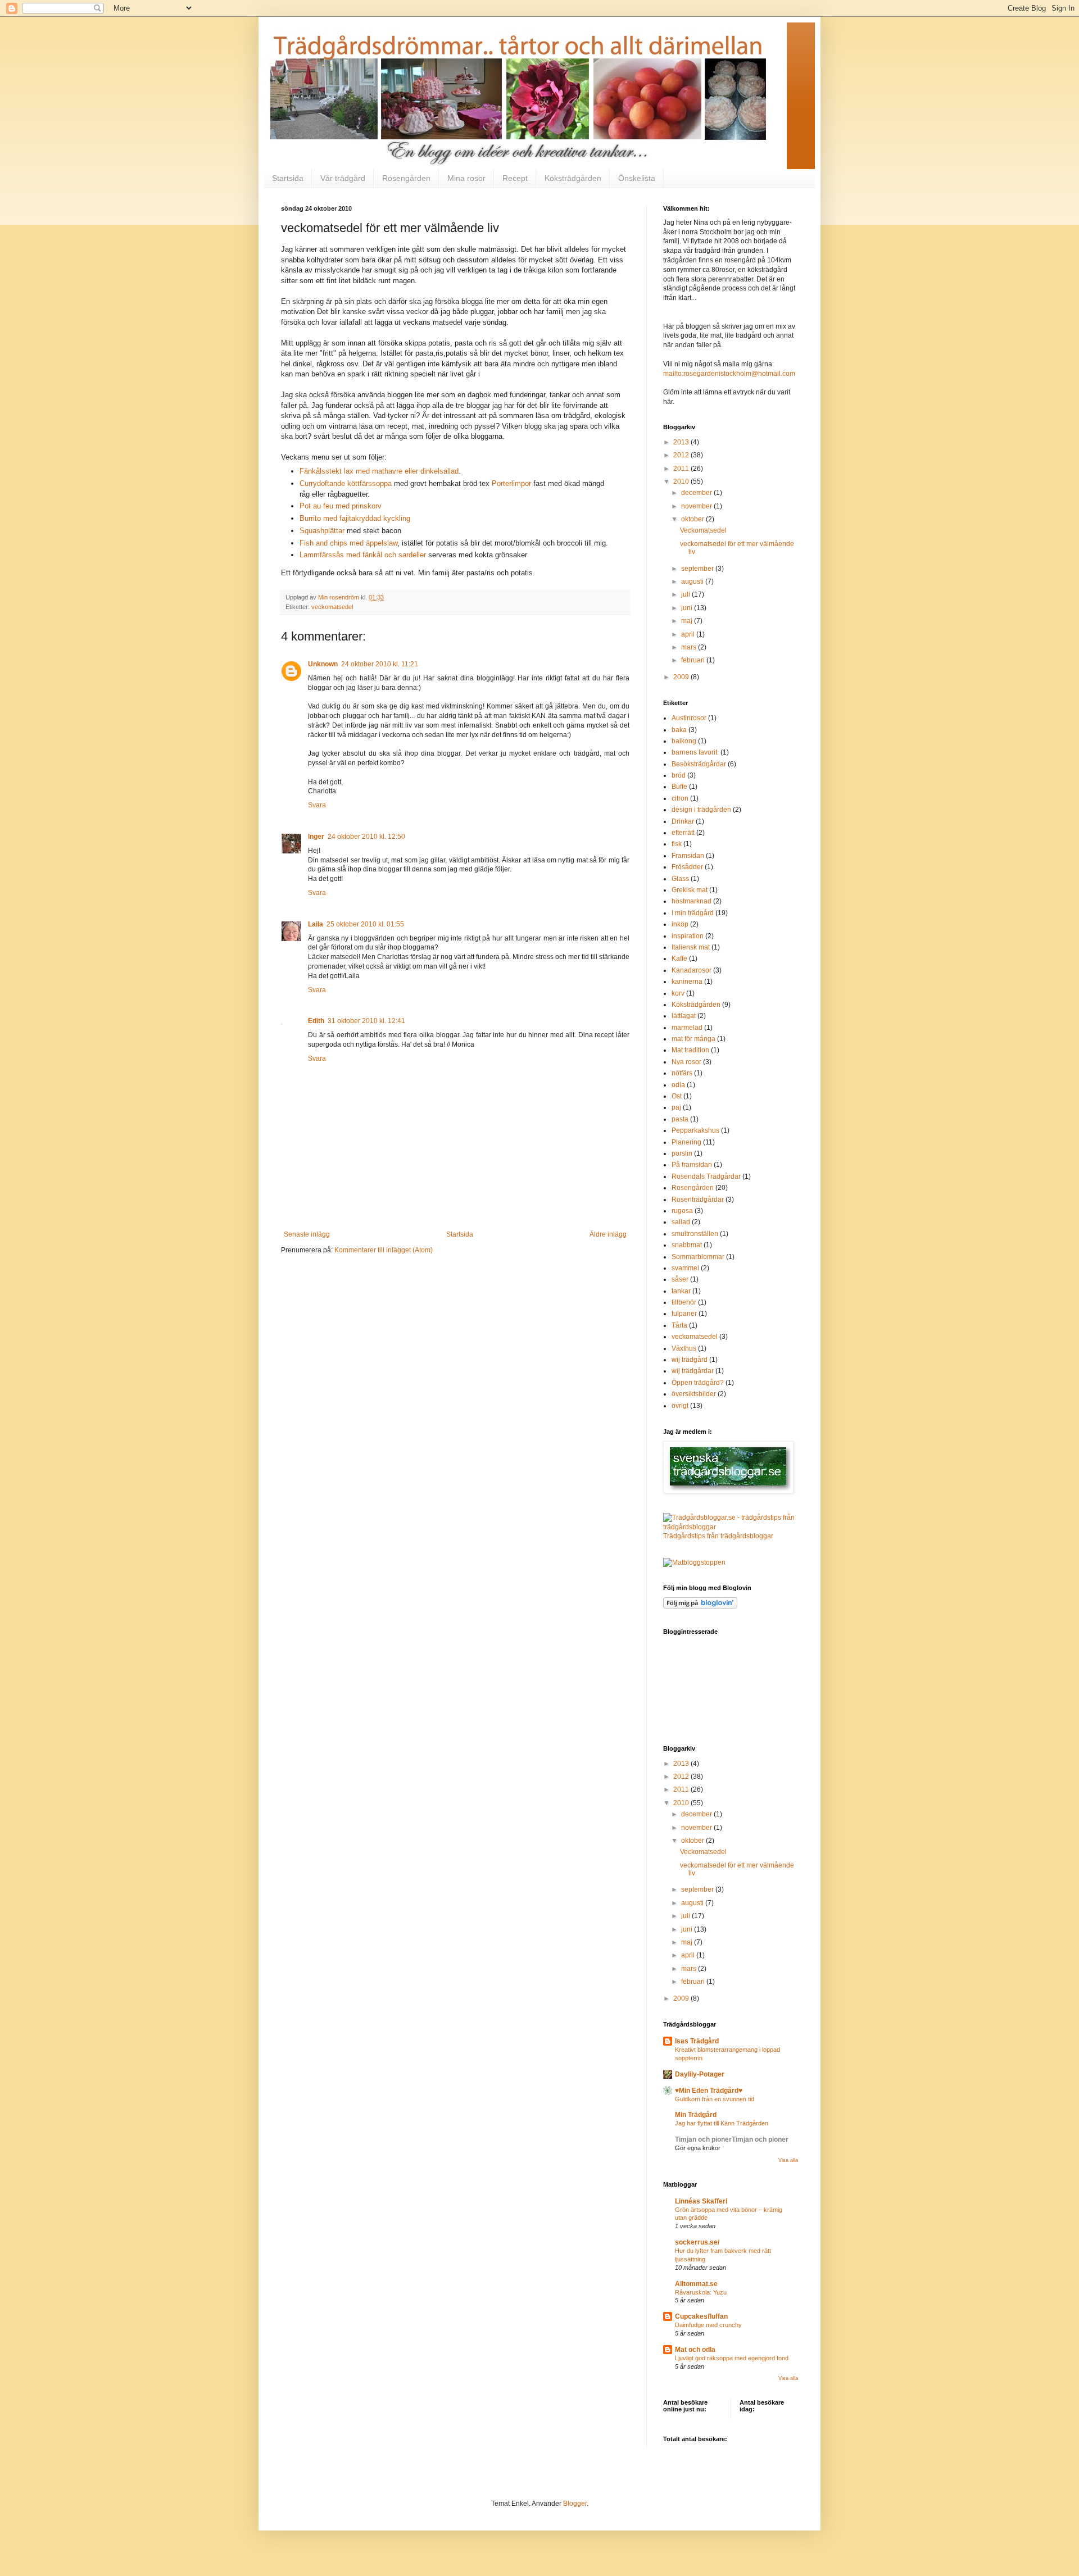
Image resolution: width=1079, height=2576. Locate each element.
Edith (316, 1021)
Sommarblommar (698, 1257)
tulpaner (684, 1314)
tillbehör (684, 1302)
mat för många (693, 1039)
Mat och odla (695, 2350)
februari (694, 660)
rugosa (682, 1211)
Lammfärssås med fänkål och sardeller (364, 555)
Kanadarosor (692, 970)
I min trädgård (693, 913)
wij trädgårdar (693, 1371)
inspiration (688, 936)
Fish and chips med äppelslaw (348, 543)
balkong (684, 741)
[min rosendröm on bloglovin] (700, 1606)
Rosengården (406, 178)
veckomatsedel (332, 607)
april (689, 634)
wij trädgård (690, 1360)
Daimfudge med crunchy (708, 2325)
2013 (682, 442)
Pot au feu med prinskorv (341, 506)
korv (678, 993)
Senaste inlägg (307, 1234)
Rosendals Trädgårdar (706, 1176)
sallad (681, 1222)
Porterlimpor (511, 483)
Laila (316, 924)
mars (690, 647)
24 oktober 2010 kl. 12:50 (366, 837)
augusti (693, 581)
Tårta (679, 1325)
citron (680, 798)
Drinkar (683, 821)
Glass (680, 879)
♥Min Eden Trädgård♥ (709, 2091)
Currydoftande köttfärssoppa (347, 483)
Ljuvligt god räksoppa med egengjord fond (732, 2358)
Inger (316, 837)
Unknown (323, 664)
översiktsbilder (694, 1394)
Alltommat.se (696, 2284)
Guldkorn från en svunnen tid (715, 2099)
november (697, 506)
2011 (682, 469)
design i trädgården (701, 810)
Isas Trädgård (697, 2041)
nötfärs (682, 1073)
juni (688, 608)
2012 (682, 455)
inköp (680, 924)
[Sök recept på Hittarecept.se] (694, 1562)
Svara (317, 805)
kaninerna (687, 982)
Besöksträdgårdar (699, 764)
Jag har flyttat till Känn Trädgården (722, 2123)
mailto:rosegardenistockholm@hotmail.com (729, 374)
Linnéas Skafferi (701, 2201)
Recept (515, 178)
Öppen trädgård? (698, 1383)
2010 (682, 481)
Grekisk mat (690, 890)
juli (686, 594)
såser (680, 1279)
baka (679, 730)
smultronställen (695, 1234)
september (698, 569)
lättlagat (684, 1016)
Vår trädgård (343, 178)
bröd (679, 775)
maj (688, 621)
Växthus (684, 1348)
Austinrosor (689, 718)
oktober (693, 519)
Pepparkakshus (695, 1130)
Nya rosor (686, 1062)
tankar (681, 1291)
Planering (686, 1142)
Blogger (575, 2504)
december (697, 493)
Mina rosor (466, 178)
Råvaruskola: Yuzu (701, 2292)
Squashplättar (322, 531)
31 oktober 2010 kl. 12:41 (366, 1021)
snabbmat (687, 1245)
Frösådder (687, 867)
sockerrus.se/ (697, 2242)
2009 (682, 677)
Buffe (679, 787)
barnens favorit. (695, 752)
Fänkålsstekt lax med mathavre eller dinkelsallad (379, 471)
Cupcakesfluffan (701, 2316)
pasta (680, 1119)
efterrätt (683, 833)
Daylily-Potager (700, 2074)
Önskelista (637, 178)
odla (678, 1085)
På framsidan (692, 1165)
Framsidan (688, 856)
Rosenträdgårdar (698, 1200)
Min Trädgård (696, 2115)
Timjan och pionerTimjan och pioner (732, 2139)
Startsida (288, 178)
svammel (685, 1268)
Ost (677, 1096)
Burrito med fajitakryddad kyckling (355, 518)
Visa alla (788, 2160)
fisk (677, 844)
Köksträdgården (573, 178)
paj (676, 1107)
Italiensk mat (691, 947)
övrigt (680, 1406)
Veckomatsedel (703, 530)
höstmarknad (692, 901)
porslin (682, 1153)
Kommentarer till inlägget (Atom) (384, 1250)
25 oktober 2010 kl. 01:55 (365, 924)
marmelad (687, 1028)
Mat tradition (690, 1050)
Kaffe (679, 958)
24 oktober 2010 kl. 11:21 (380, 664)
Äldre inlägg (608, 1234)
